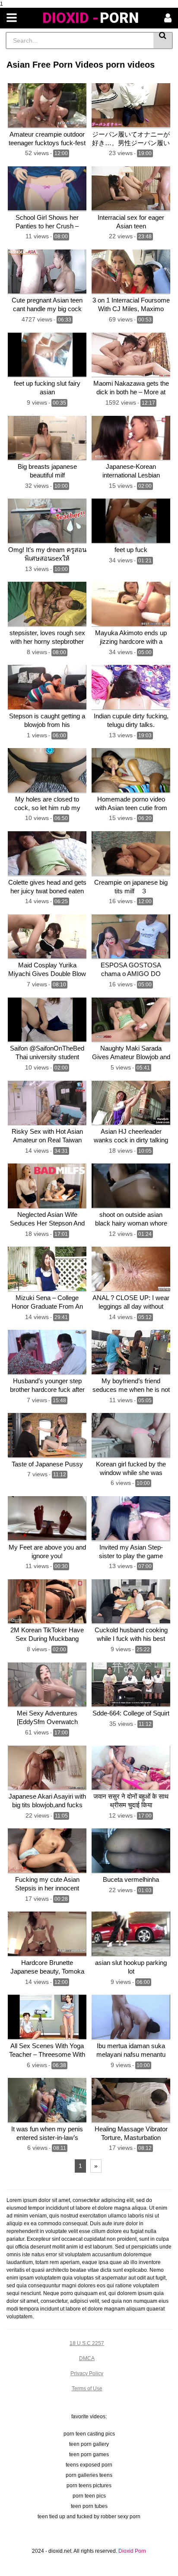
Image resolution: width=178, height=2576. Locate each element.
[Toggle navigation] (12, 18)
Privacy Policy (87, 2373)
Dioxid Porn (132, 2551)
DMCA (87, 2358)
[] (163, 41)
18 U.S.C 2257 (87, 2343)
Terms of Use (87, 2389)
